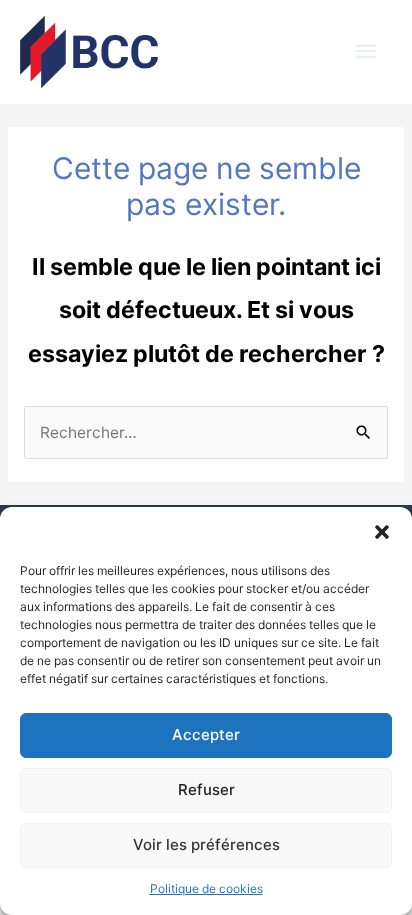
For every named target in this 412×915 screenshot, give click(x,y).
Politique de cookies (206, 888)
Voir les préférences (206, 844)
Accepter (206, 734)
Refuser (206, 789)
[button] (382, 532)
